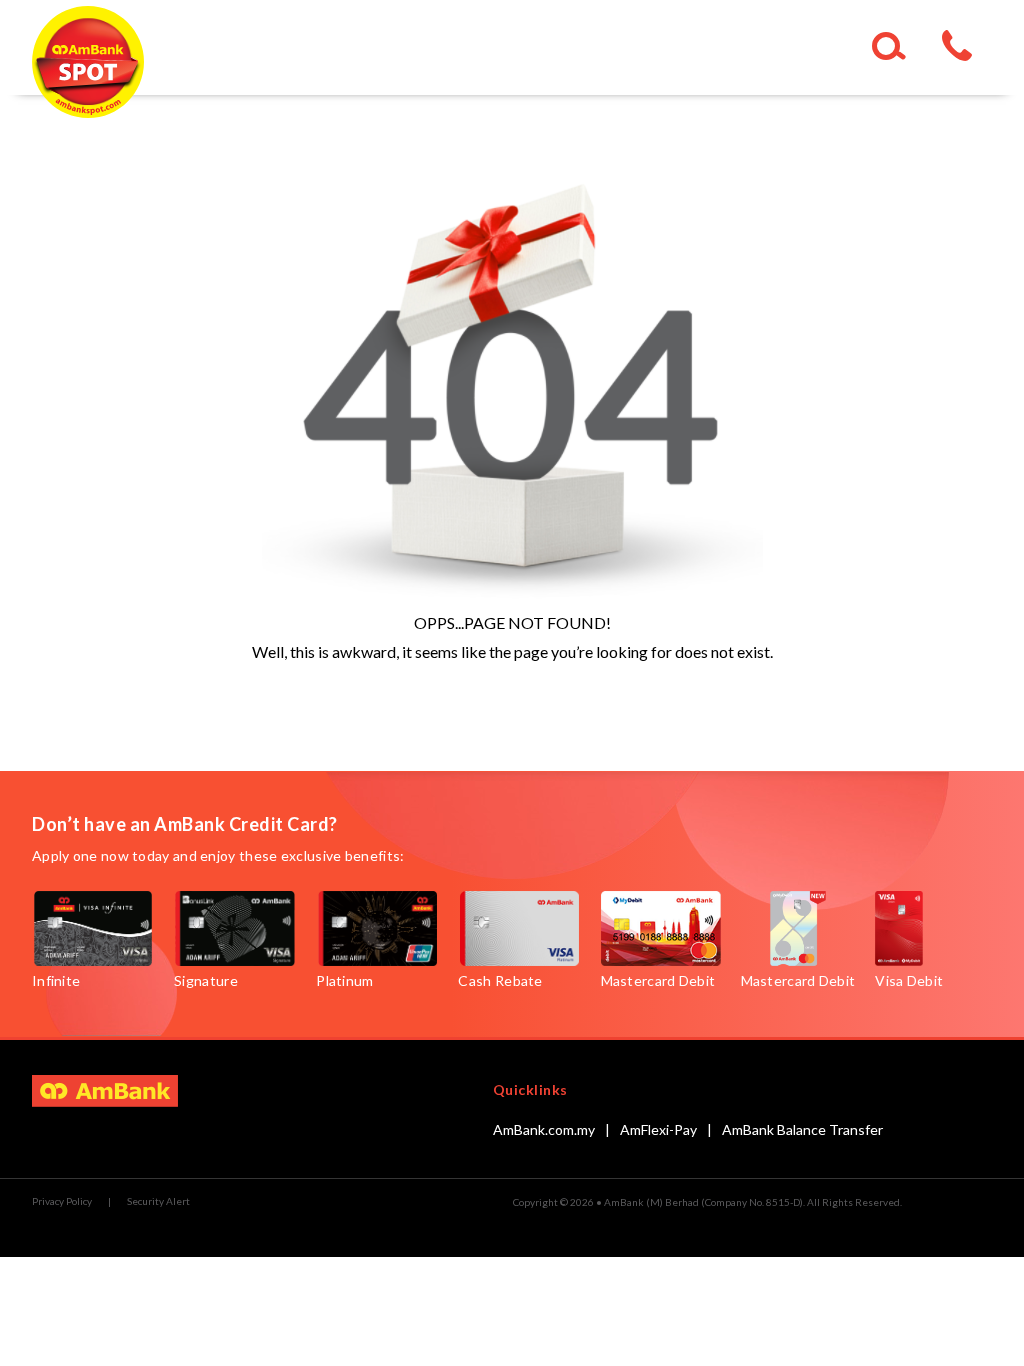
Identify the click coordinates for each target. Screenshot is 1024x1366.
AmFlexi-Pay (658, 1129)
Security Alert (158, 1201)
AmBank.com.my (544, 1129)
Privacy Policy (62, 1201)
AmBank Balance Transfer (802, 1129)
